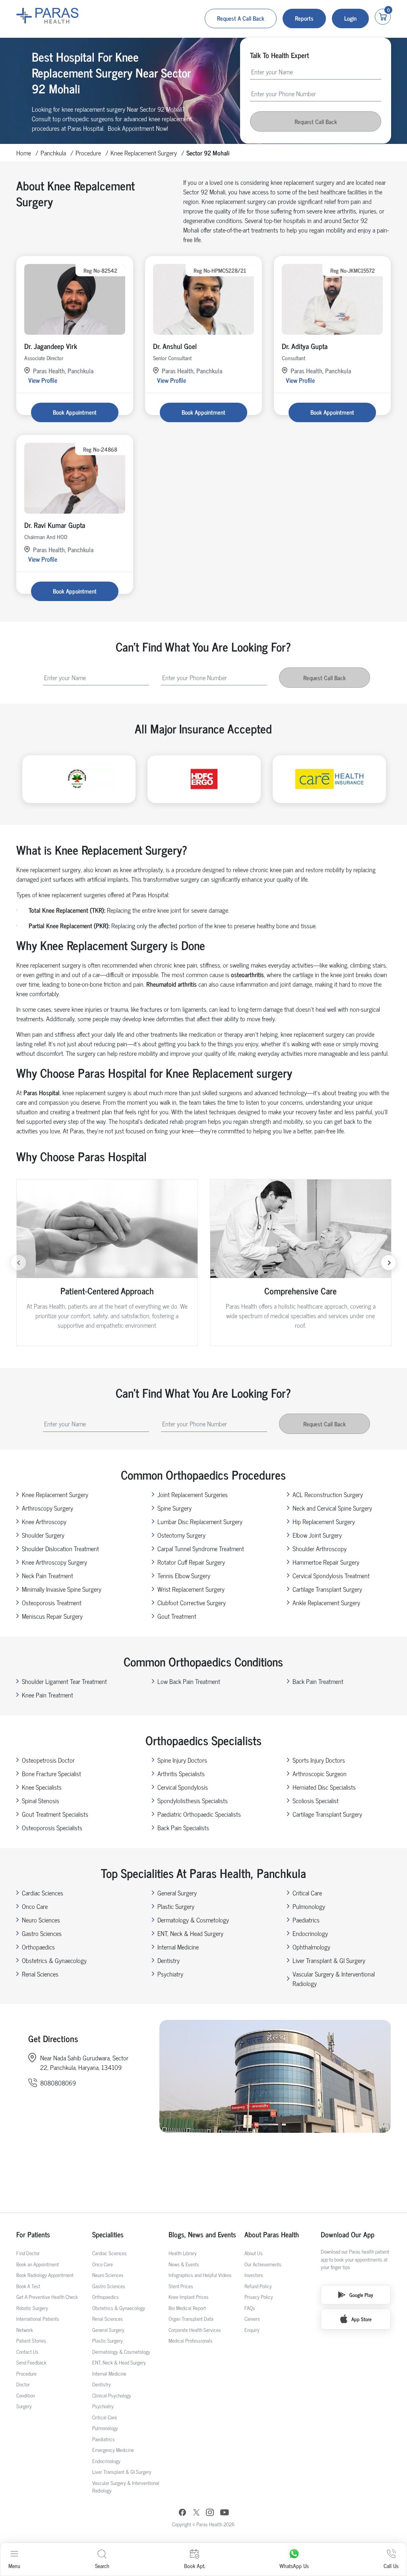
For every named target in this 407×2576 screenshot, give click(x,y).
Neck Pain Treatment (47, 1575)
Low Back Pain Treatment (189, 1681)
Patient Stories (31, 2340)
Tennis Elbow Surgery (184, 1575)
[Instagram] (210, 2513)
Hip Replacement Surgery (324, 1521)
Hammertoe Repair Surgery (326, 1562)
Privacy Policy (259, 2297)
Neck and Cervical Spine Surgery (332, 1508)
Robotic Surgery (32, 2308)
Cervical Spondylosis (183, 1787)
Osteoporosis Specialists (52, 1827)
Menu (14, 2565)
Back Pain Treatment (318, 1681)
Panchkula (53, 153)
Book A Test (28, 2286)
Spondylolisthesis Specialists (193, 1800)
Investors (254, 2275)
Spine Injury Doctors (182, 1760)
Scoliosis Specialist (316, 1800)
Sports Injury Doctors (319, 1760)
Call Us (391, 2565)
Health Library (183, 2253)
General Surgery (177, 1893)
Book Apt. (195, 2565)
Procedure (88, 153)
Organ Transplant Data (191, 2319)
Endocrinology (310, 1933)
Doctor (23, 2384)
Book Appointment (75, 412)
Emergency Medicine (113, 2450)
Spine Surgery (174, 1508)
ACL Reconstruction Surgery (328, 1494)
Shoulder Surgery (43, 1535)
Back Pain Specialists (183, 1827)
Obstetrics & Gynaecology (54, 1960)
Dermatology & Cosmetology (193, 1920)
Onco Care (35, 1906)
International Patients (38, 2319)
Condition (26, 2395)
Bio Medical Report (187, 2308)
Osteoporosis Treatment (52, 1602)
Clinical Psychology (112, 2395)
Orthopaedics (38, 1947)
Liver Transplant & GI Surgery (329, 1960)
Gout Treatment (177, 1616)
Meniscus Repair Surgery (52, 1616)
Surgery (24, 2406)
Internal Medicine (178, 1947)
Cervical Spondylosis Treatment (331, 1575)
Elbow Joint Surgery (317, 1535)
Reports (304, 18)
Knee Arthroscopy (44, 1521)
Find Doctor (28, 2253)
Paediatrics (306, 1920)
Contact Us (27, 2352)
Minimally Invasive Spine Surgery (62, 1589)
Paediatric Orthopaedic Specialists (199, 1814)
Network (25, 2330)
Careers (252, 2319)
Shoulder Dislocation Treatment (60, 1548)
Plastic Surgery (176, 1906)
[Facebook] (182, 2513)
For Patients (33, 2234)
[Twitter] (196, 2513)
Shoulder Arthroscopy (320, 1548)
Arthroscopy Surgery (47, 1508)
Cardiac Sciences (43, 1893)
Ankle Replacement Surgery (326, 1602)
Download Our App (348, 2234)
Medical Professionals (191, 2340)
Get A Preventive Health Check (47, 2297)
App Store (361, 2319)
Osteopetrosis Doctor (48, 1760)
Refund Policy (258, 2286)
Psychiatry (170, 1974)
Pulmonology (309, 1906)
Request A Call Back (241, 18)
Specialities (108, 2234)
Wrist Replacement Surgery (191, 1589)
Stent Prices (181, 2286)
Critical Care (307, 1893)
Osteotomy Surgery (181, 1535)
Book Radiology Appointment (45, 2275)
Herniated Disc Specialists (324, 1787)
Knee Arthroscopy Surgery (54, 1562)
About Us (254, 2253)
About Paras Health (272, 2234)
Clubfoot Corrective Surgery (192, 1602)
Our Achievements (263, 2264)
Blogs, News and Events (202, 2234)
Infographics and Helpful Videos (200, 2275)
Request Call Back (316, 121)
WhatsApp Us (294, 2565)
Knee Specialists (42, 1787)
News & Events (184, 2264)
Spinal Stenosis (41, 1800)
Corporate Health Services (195, 2330)
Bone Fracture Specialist (51, 1773)
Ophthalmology (311, 1947)
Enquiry (252, 2330)
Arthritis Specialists (181, 1773)
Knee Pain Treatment (47, 1695)
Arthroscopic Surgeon (320, 1773)
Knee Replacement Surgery (144, 153)
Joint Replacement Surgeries (193, 1494)
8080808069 (58, 2083)
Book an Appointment (38, 2264)
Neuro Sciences (41, 1920)
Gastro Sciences (42, 1933)
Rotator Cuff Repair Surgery (191, 1562)
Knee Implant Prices (189, 2297)
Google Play (361, 2295)
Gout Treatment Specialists (55, 1814)
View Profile (43, 380)
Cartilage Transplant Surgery (327, 1589)
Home (24, 153)
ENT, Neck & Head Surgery (190, 1933)
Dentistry (169, 1960)
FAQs (250, 2308)
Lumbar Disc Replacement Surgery (200, 1521)
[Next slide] (389, 1263)
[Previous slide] (18, 1263)
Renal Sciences (40, 1974)
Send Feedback (31, 2362)
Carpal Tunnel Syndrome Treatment (201, 1548)
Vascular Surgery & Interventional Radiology (334, 1979)
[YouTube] (225, 2513)
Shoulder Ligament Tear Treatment (64, 1681)
